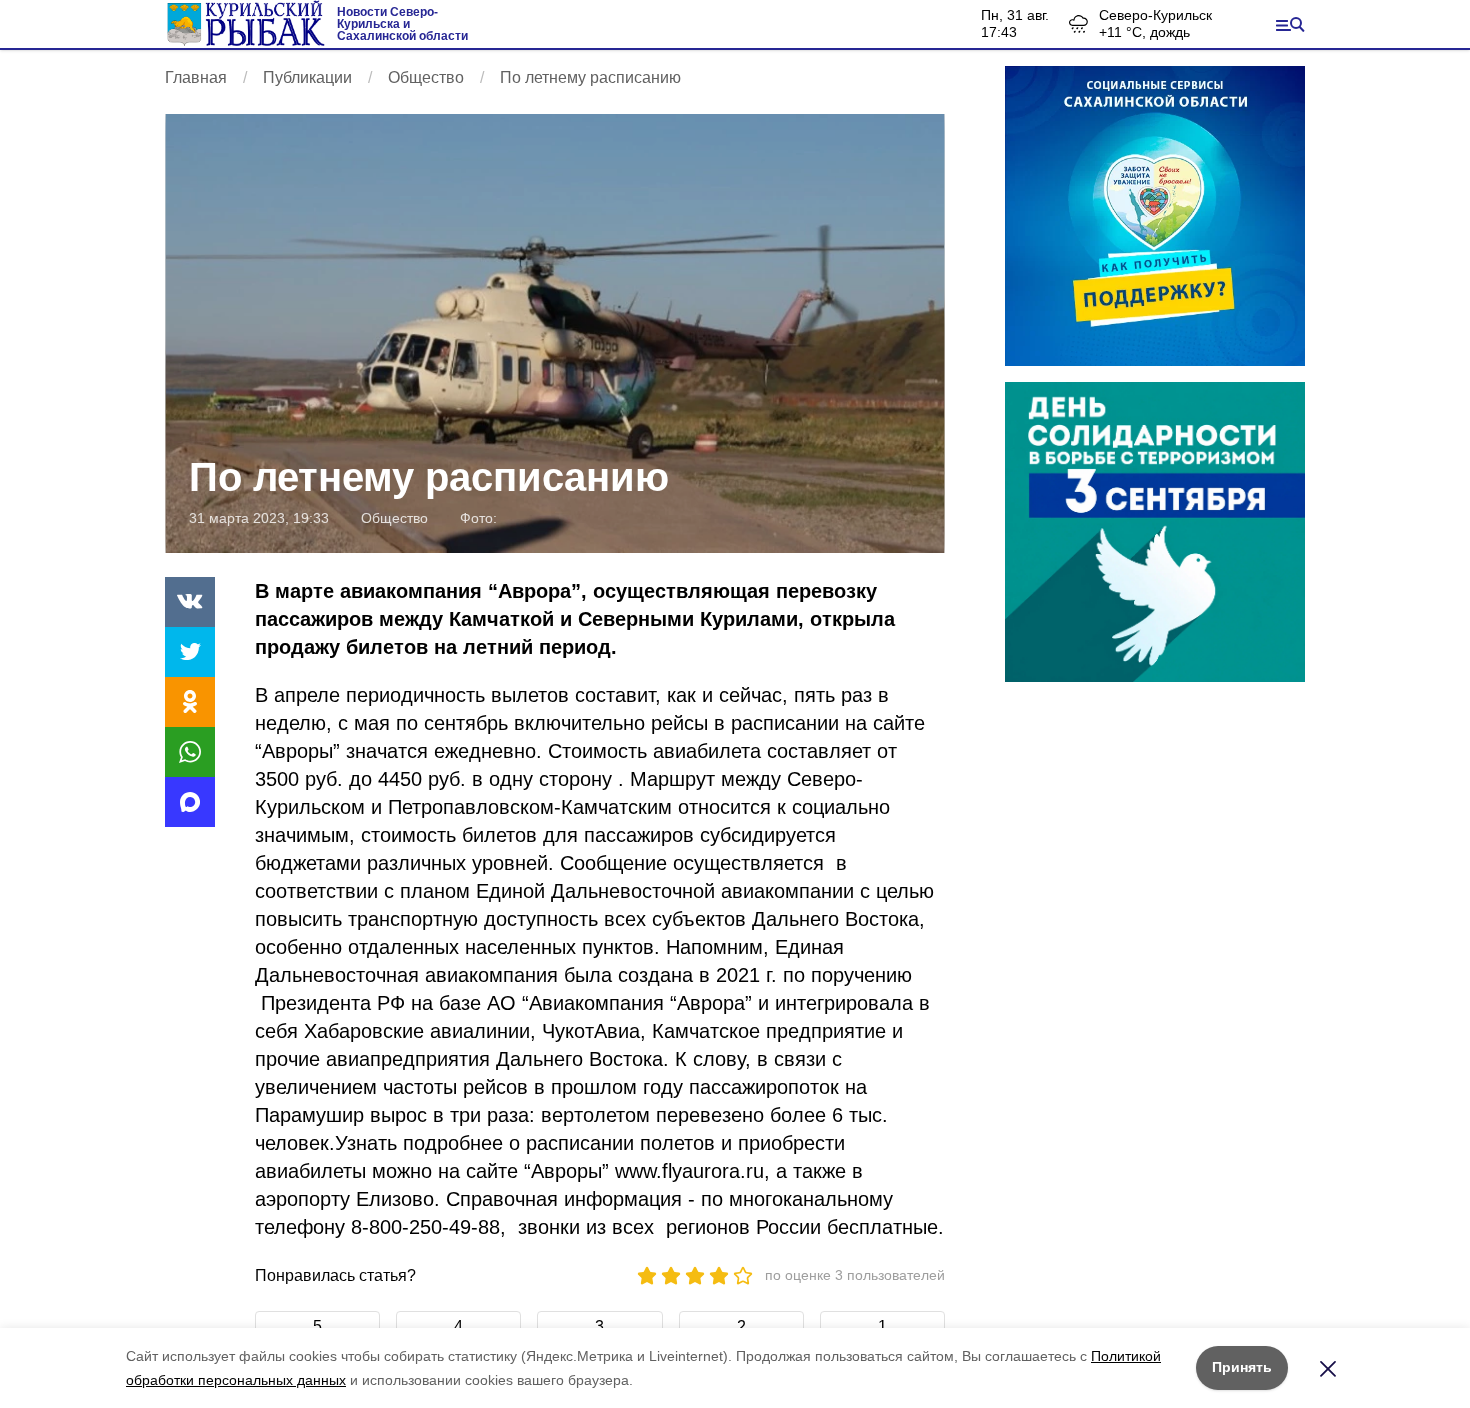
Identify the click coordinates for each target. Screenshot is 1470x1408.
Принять (1242, 1367)
